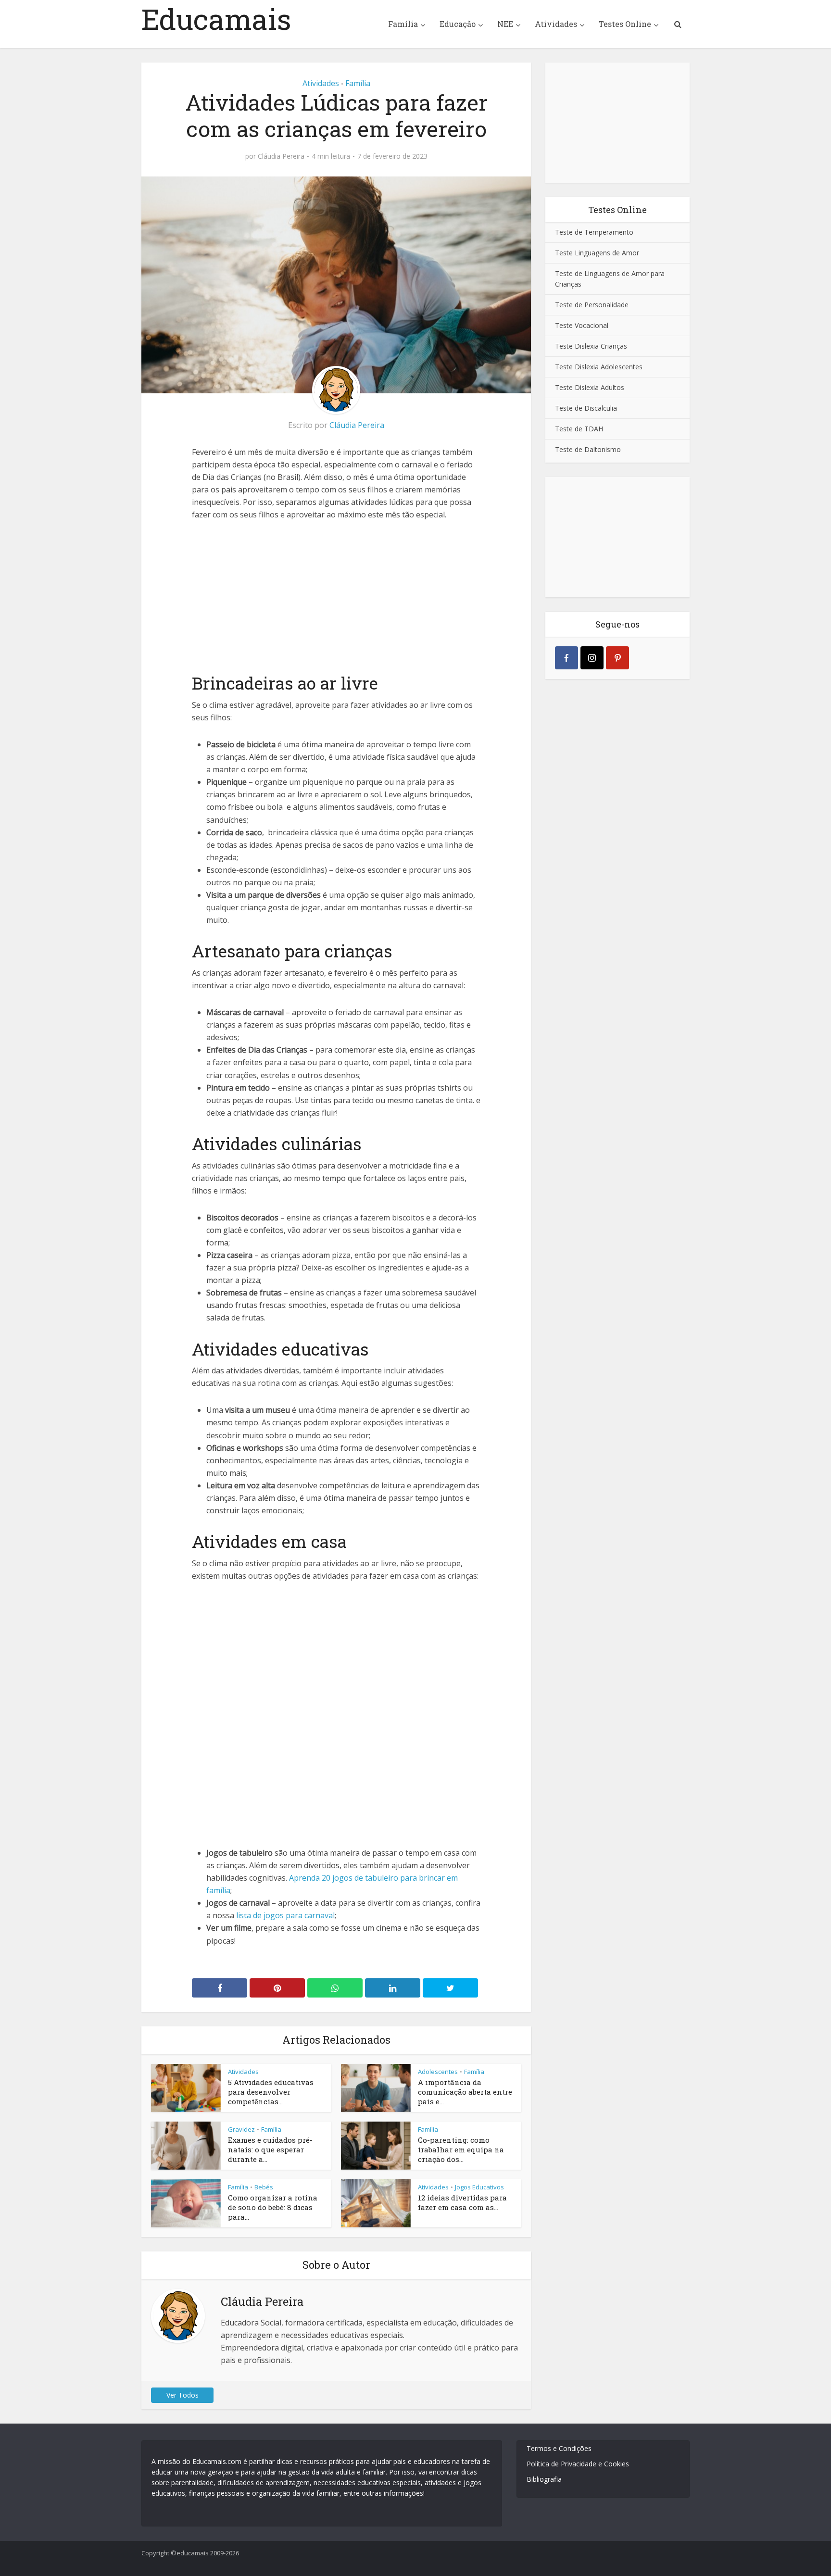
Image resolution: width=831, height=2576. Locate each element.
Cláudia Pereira (281, 156)
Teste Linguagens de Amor (597, 253)
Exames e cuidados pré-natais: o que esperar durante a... (270, 2150)
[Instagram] (592, 658)
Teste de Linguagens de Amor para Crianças (610, 279)
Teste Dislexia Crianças (591, 346)
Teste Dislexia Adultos (590, 387)
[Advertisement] (336, 595)
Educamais (216, 19)
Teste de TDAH (579, 429)
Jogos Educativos (479, 2187)
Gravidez (241, 2129)
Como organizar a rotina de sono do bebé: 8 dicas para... (273, 2207)
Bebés (264, 2187)
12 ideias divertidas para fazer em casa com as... (462, 2202)
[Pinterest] (617, 658)
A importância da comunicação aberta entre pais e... (465, 2092)
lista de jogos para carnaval (285, 1915)
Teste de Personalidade (592, 305)
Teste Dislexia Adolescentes (599, 367)
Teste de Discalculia (586, 408)
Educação (458, 24)
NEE (505, 24)
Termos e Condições (559, 2448)
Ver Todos (183, 2395)
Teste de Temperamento (594, 232)
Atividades (556, 24)
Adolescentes (438, 2072)
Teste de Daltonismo (588, 449)
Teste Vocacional (582, 325)
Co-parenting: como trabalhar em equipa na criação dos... (461, 2150)
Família (403, 24)
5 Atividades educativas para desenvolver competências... (271, 2092)
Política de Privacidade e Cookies (578, 2464)
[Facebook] (567, 658)
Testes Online (625, 24)
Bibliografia (544, 2479)
